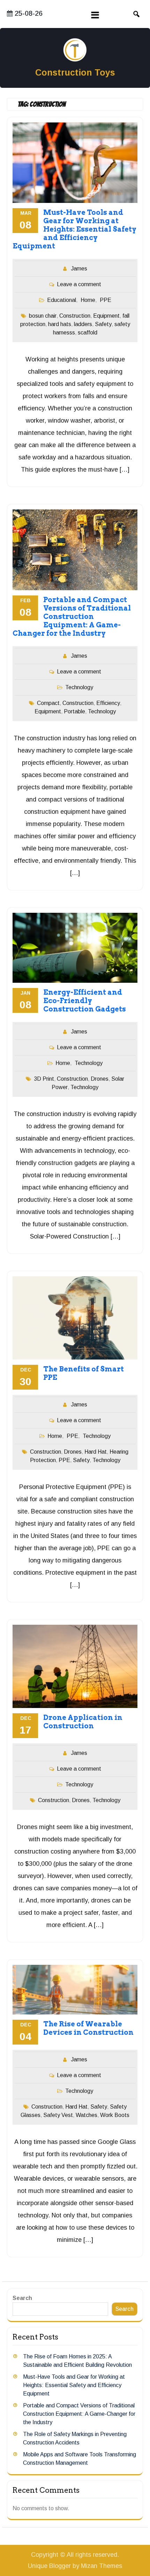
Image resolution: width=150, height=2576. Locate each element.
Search (22, 2298)
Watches (87, 2115)
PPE (106, 300)
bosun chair (43, 316)
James (79, 269)
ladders (83, 324)
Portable (74, 711)
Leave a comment (79, 284)
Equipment (106, 316)
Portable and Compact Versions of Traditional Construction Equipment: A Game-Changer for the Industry (72, 616)
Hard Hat (96, 1452)
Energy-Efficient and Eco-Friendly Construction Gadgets (85, 1001)
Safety (103, 324)
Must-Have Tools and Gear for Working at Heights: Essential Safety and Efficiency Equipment (74, 229)
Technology (79, 687)
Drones (100, 1079)
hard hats (60, 324)
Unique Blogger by (75, 2566)
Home (88, 300)
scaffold (88, 333)
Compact (48, 703)
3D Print (44, 1079)
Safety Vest (58, 2115)
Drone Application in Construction (83, 1722)
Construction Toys (75, 72)
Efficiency (108, 703)
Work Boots (115, 2115)
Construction (75, 316)
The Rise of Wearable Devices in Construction (88, 2028)
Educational (62, 300)
